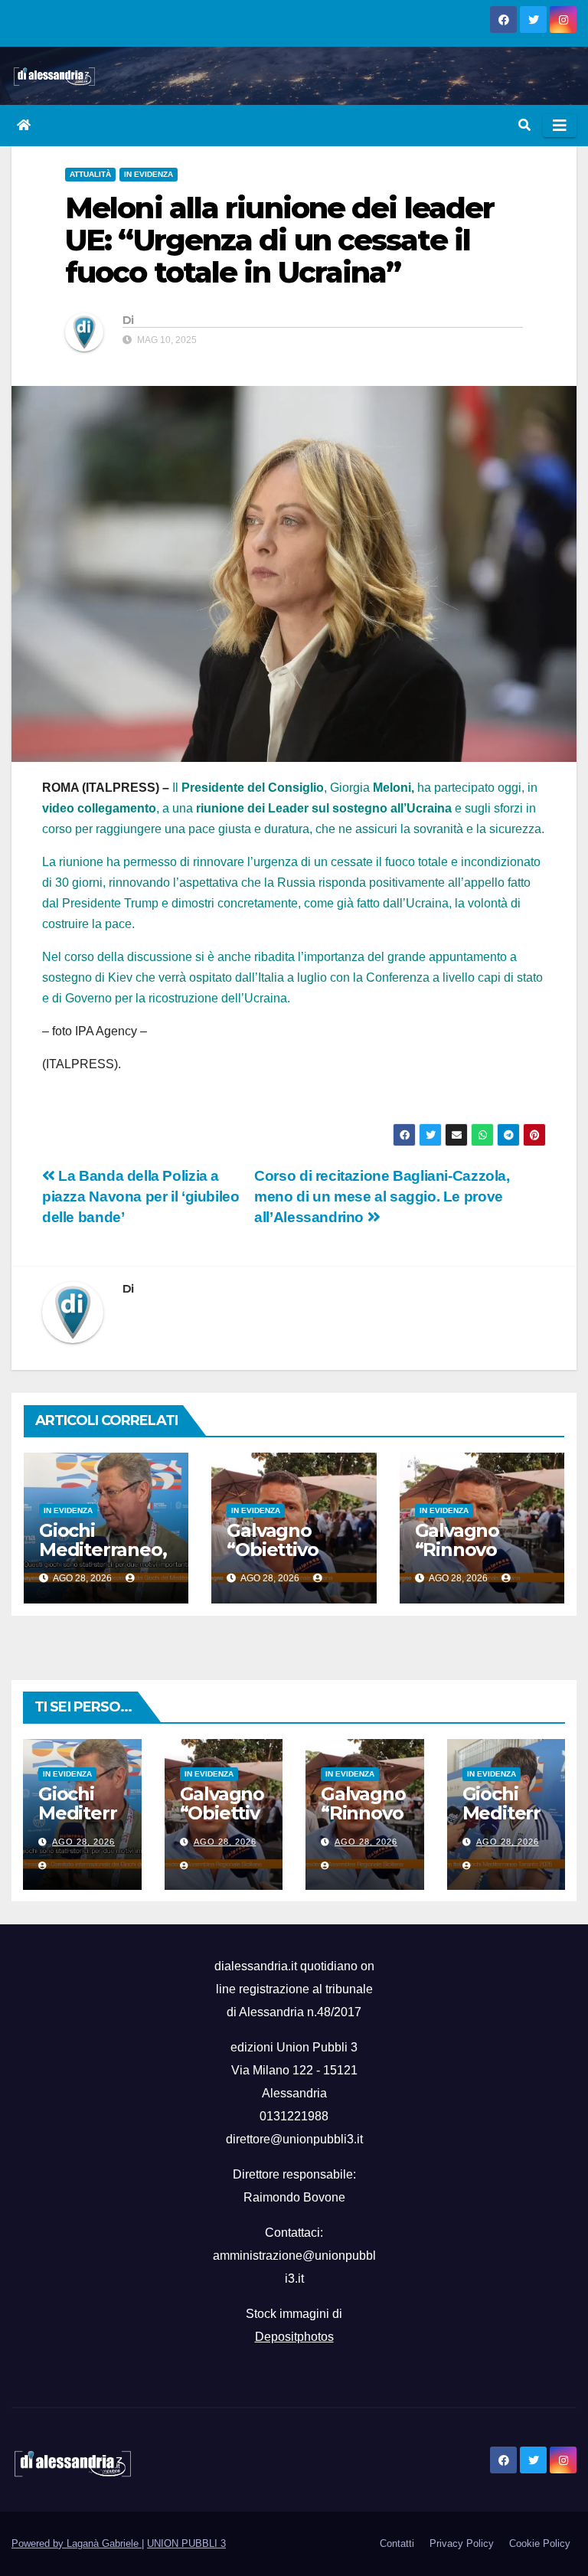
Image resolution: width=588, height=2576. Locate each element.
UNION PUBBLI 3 (186, 2543)
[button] (524, 125)
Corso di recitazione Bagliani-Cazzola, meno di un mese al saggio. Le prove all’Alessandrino (382, 1196)
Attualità (90, 174)
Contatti (397, 2543)
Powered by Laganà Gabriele (77, 2543)
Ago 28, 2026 (83, 1842)
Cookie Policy (540, 2543)
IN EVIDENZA (149, 174)
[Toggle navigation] (560, 126)
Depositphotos (294, 2337)
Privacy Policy (462, 2543)
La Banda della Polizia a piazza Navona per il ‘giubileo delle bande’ (140, 1196)
